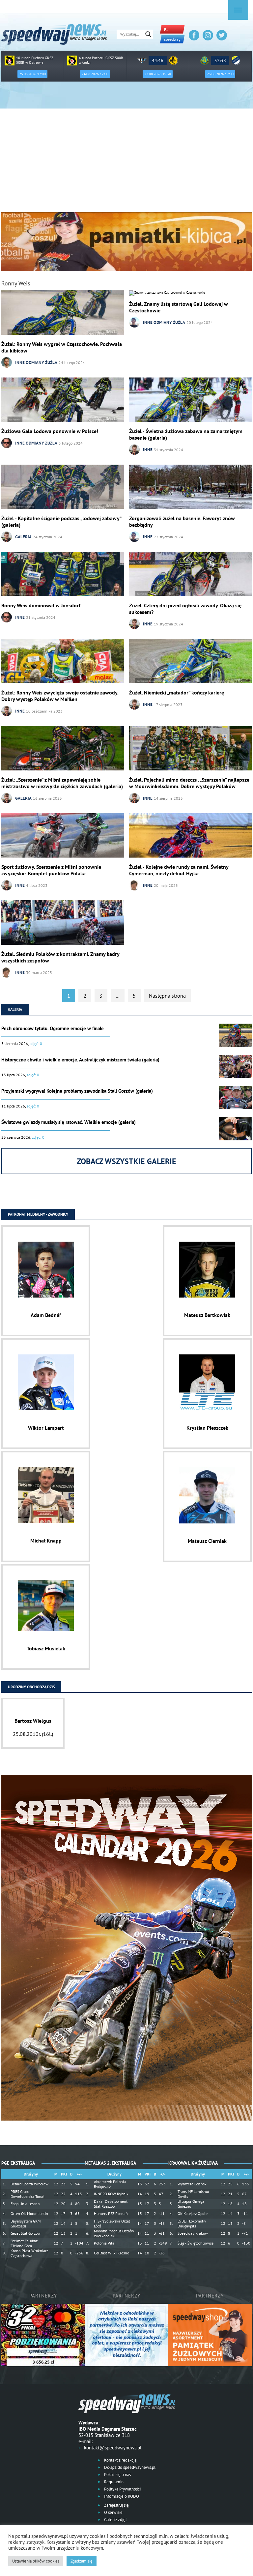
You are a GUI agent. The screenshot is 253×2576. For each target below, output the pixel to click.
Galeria (23, 537)
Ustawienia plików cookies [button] (36, 2561)
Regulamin (113, 2482)
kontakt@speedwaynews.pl (113, 2448)
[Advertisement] (126, 163)
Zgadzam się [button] (82, 2561)
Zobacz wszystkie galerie (126, 1161)
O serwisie (113, 2512)
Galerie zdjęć (115, 2520)
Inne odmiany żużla (36, 363)
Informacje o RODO (121, 2496)
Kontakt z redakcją (120, 2460)
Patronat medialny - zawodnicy (38, 1214)
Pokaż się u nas (117, 2475)
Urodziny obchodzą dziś (31, 1687)
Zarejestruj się (116, 2505)
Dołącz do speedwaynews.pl (129, 2467)
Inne (148, 450)
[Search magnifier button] (148, 34)
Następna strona (167, 996)
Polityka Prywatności (122, 2489)
